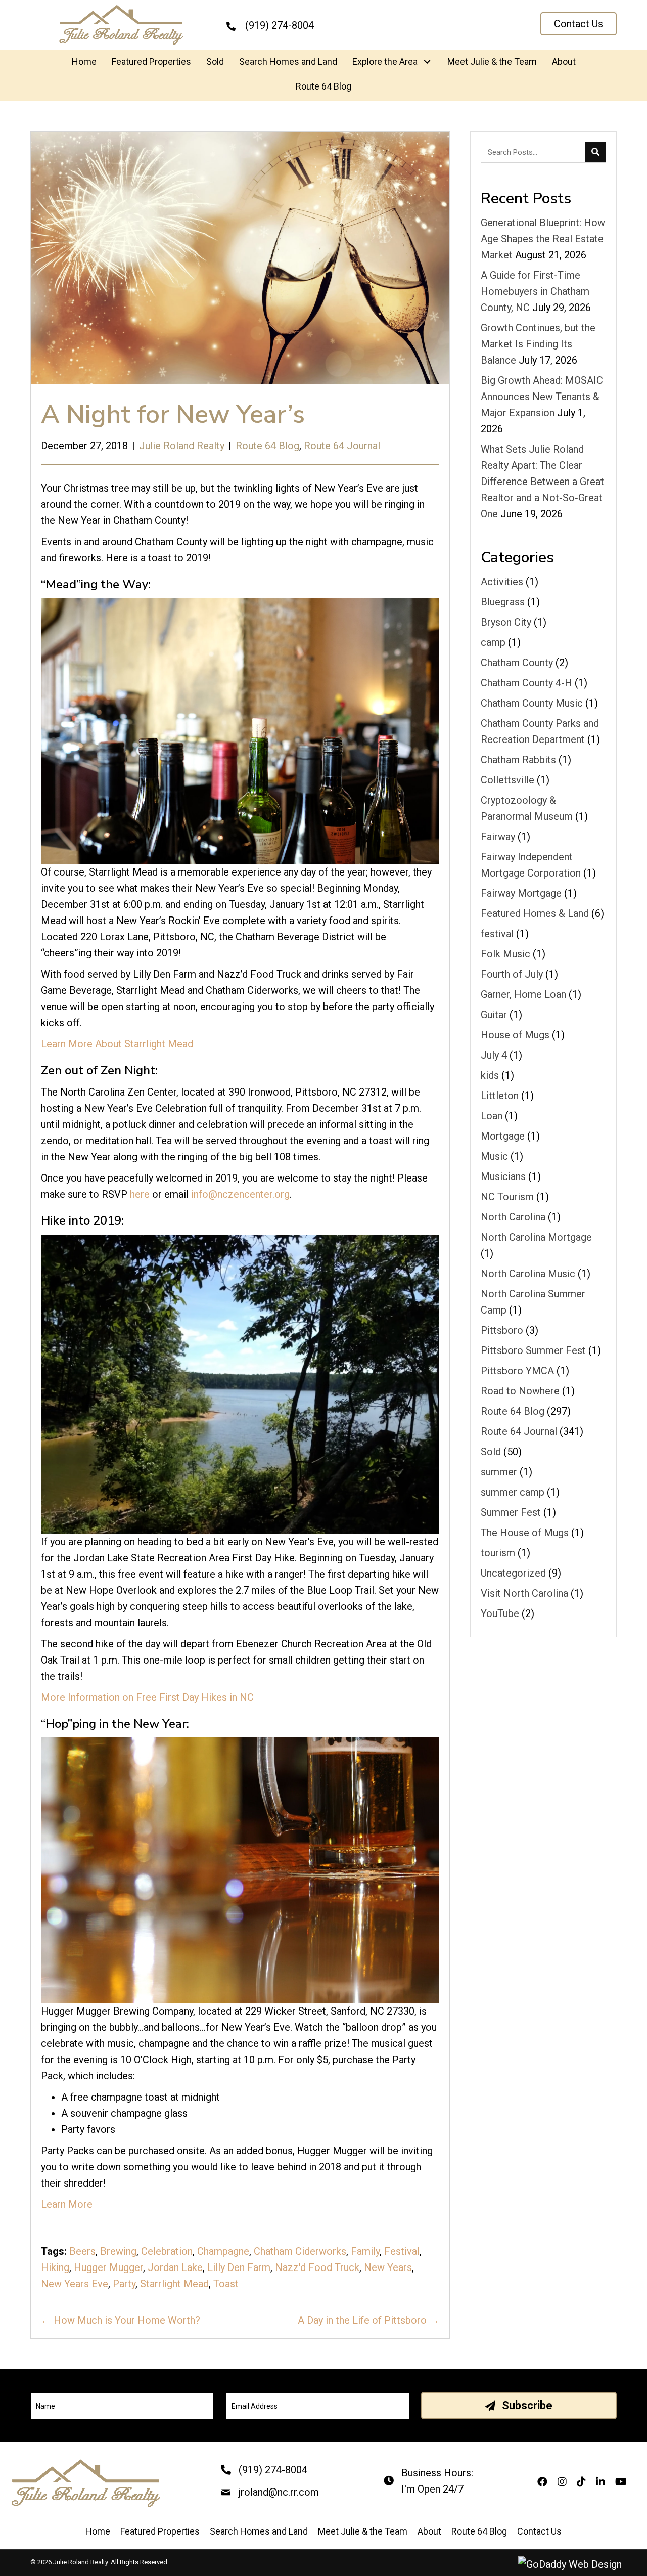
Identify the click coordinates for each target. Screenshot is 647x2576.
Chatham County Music (532, 703)
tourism (498, 1553)
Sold (491, 1452)
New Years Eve (75, 2284)
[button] (579, 24)
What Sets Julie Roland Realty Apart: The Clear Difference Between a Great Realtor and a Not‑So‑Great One (542, 482)
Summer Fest (511, 1512)
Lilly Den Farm (239, 2267)
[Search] (595, 152)
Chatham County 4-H (526, 683)
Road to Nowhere (520, 1391)
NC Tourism (507, 1197)
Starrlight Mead (174, 2284)
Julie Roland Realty (182, 446)
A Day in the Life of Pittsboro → (368, 2320)
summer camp (513, 1492)
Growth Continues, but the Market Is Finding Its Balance (538, 344)
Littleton (500, 1096)
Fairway (498, 837)
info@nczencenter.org (240, 1194)
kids (490, 1075)
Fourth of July (512, 974)
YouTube (500, 1613)
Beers (82, 2251)
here (140, 1194)
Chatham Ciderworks (300, 2251)
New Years (388, 2267)
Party (124, 2284)
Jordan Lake (175, 2267)
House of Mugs (515, 1035)
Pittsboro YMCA (517, 1371)
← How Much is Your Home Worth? (121, 2320)
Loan (492, 1116)
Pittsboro (502, 1330)
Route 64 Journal (342, 446)
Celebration (167, 2251)
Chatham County (517, 663)
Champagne (223, 2251)
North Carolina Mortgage (536, 1237)
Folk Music (505, 954)
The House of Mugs (525, 1533)
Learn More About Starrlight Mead (117, 1044)
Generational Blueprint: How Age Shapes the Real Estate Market (543, 239)
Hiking (55, 2267)
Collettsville (507, 780)
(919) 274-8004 (273, 2470)
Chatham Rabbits (518, 760)
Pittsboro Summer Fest (533, 1350)
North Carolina (513, 1217)
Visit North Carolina (524, 1593)
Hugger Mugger (108, 2267)
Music (494, 1156)
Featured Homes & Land (535, 913)
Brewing (118, 2251)
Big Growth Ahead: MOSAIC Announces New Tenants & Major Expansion (542, 397)
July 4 (494, 1055)
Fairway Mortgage (521, 893)
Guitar (494, 1015)
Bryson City (506, 622)
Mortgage (503, 1136)
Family (365, 2251)
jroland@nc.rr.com (279, 2492)
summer (499, 1472)
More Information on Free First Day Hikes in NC (147, 1697)
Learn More (67, 2204)
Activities (502, 582)
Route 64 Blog (267, 446)
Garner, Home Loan (523, 994)
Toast (226, 2284)
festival (497, 934)
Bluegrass (503, 602)
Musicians (503, 1176)
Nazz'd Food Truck (317, 2267)
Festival (402, 2251)
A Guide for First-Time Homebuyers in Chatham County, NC (535, 291)
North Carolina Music (528, 1274)
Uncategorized (513, 1573)
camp (493, 642)
